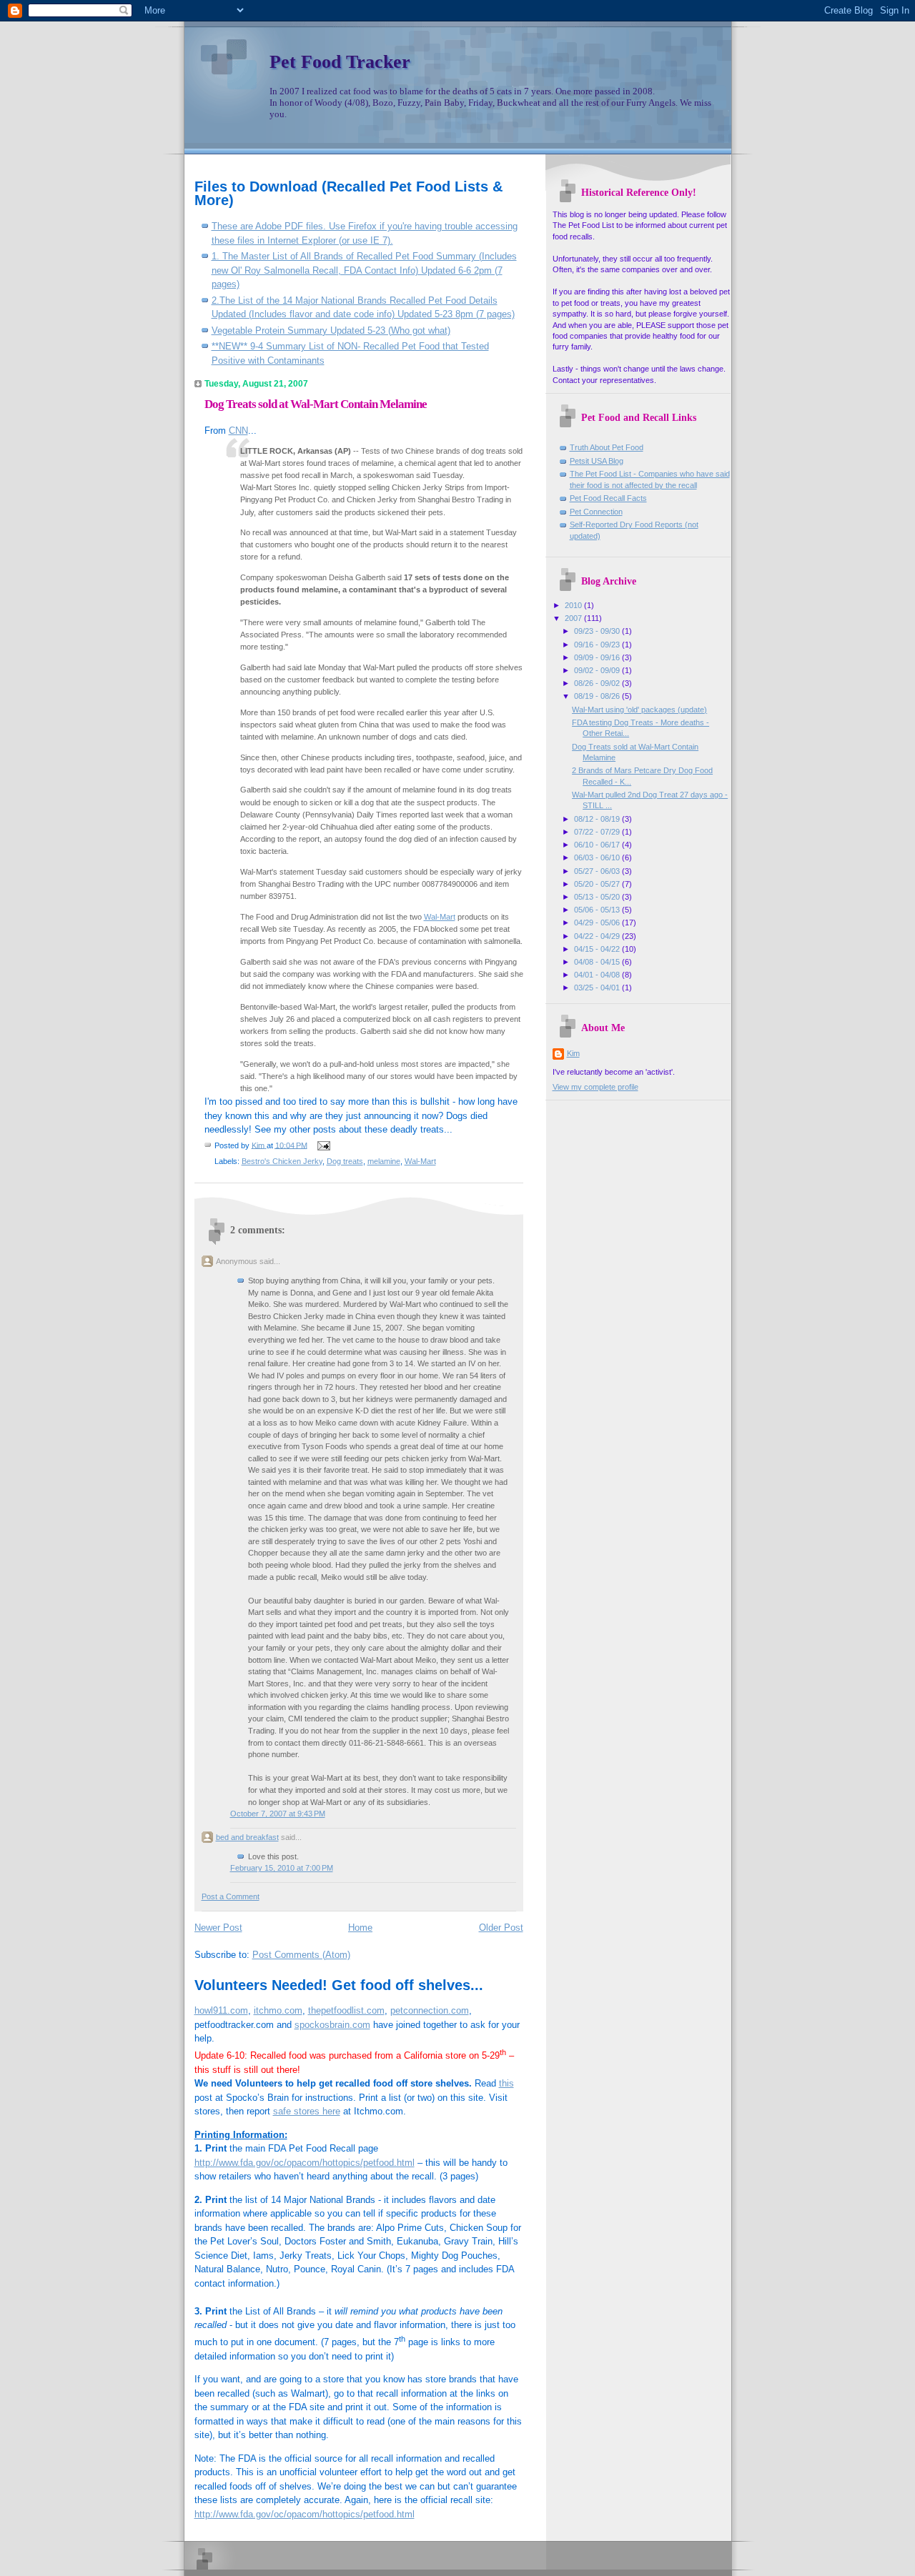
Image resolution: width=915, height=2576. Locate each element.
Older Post (501, 1928)
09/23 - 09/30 (598, 631)
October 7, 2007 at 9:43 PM (278, 1814)
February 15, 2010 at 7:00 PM (282, 1868)
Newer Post (218, 1928)
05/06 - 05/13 (598, 910)
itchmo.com (278, 2010)
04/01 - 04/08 (598, 975)
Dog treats (345, 1161)
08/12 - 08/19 (598, 819)
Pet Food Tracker (340, 62)
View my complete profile (595, 1087)
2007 (574, 618)
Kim (573, 1053)
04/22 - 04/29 (598, 936)
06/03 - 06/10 (598, 857)
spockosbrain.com (332, 2025)
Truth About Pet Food (607, 447)
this (506, 2083)
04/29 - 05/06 (598, 923)
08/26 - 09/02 (598, 683)
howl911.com (221, 2010)
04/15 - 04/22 (598, 949)
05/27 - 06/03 (598, 871)
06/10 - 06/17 (598, 845)
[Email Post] (323, 1145)
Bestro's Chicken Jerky (282, 1161)
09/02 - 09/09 (598, 670)
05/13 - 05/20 (598, 897)
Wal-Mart (440, 917)
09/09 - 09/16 (598, 657)
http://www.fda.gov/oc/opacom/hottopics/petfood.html (305, 2163)
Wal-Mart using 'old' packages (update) (639, 710)
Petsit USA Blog (597, 461)
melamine (384, 1161)
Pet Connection (596, 512)
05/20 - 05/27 (598, 884)
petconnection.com (430, 2010)
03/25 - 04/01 (598, 988)
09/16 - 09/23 (598, 645)
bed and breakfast (247, 1837)
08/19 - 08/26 (598, 696)
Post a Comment (231, 1896)
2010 (574, 605)
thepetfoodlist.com (346, 2010)
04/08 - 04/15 (598, 962)
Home (360, 1928)
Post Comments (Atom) (301, 1955)
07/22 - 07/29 (598, 832)
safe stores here (307, 2111)
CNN (238, 431)
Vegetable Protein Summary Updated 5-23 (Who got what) (331, 330)
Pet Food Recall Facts (608, 498)
